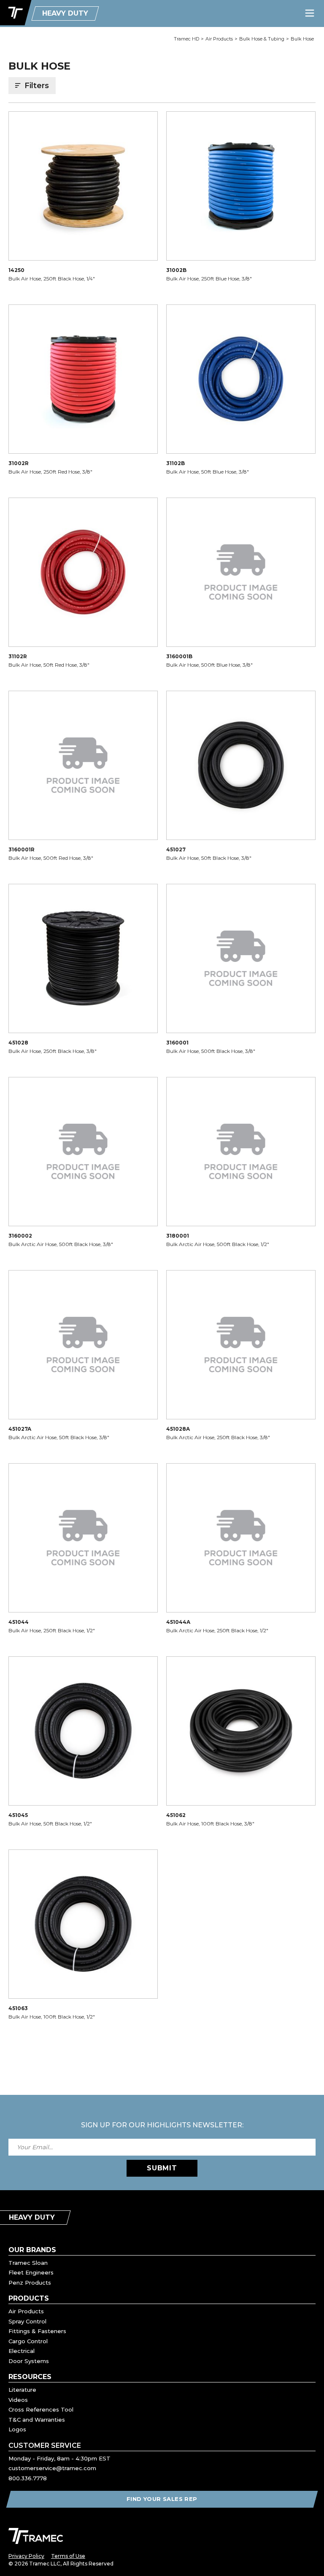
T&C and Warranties (37, 2420)
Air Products (219, 39)
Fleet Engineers (31, 2272)
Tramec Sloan (28, 2263)
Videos (18, 2400)
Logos (17, 2429)
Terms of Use (68, 2556)
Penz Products (30, 2283)
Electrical (22, 2351)
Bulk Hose (302, 39)
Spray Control (27, 2321)
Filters (37, 86)
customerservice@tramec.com (52, 2468)
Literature (22, 2390)
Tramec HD (186, 39)
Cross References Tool (41, 2409)
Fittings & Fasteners (37, 2331)
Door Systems (29, 2361)
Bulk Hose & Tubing (262, 39)
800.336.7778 (28, 2478)
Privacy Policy (26, 2556)
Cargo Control (28, 2341)
